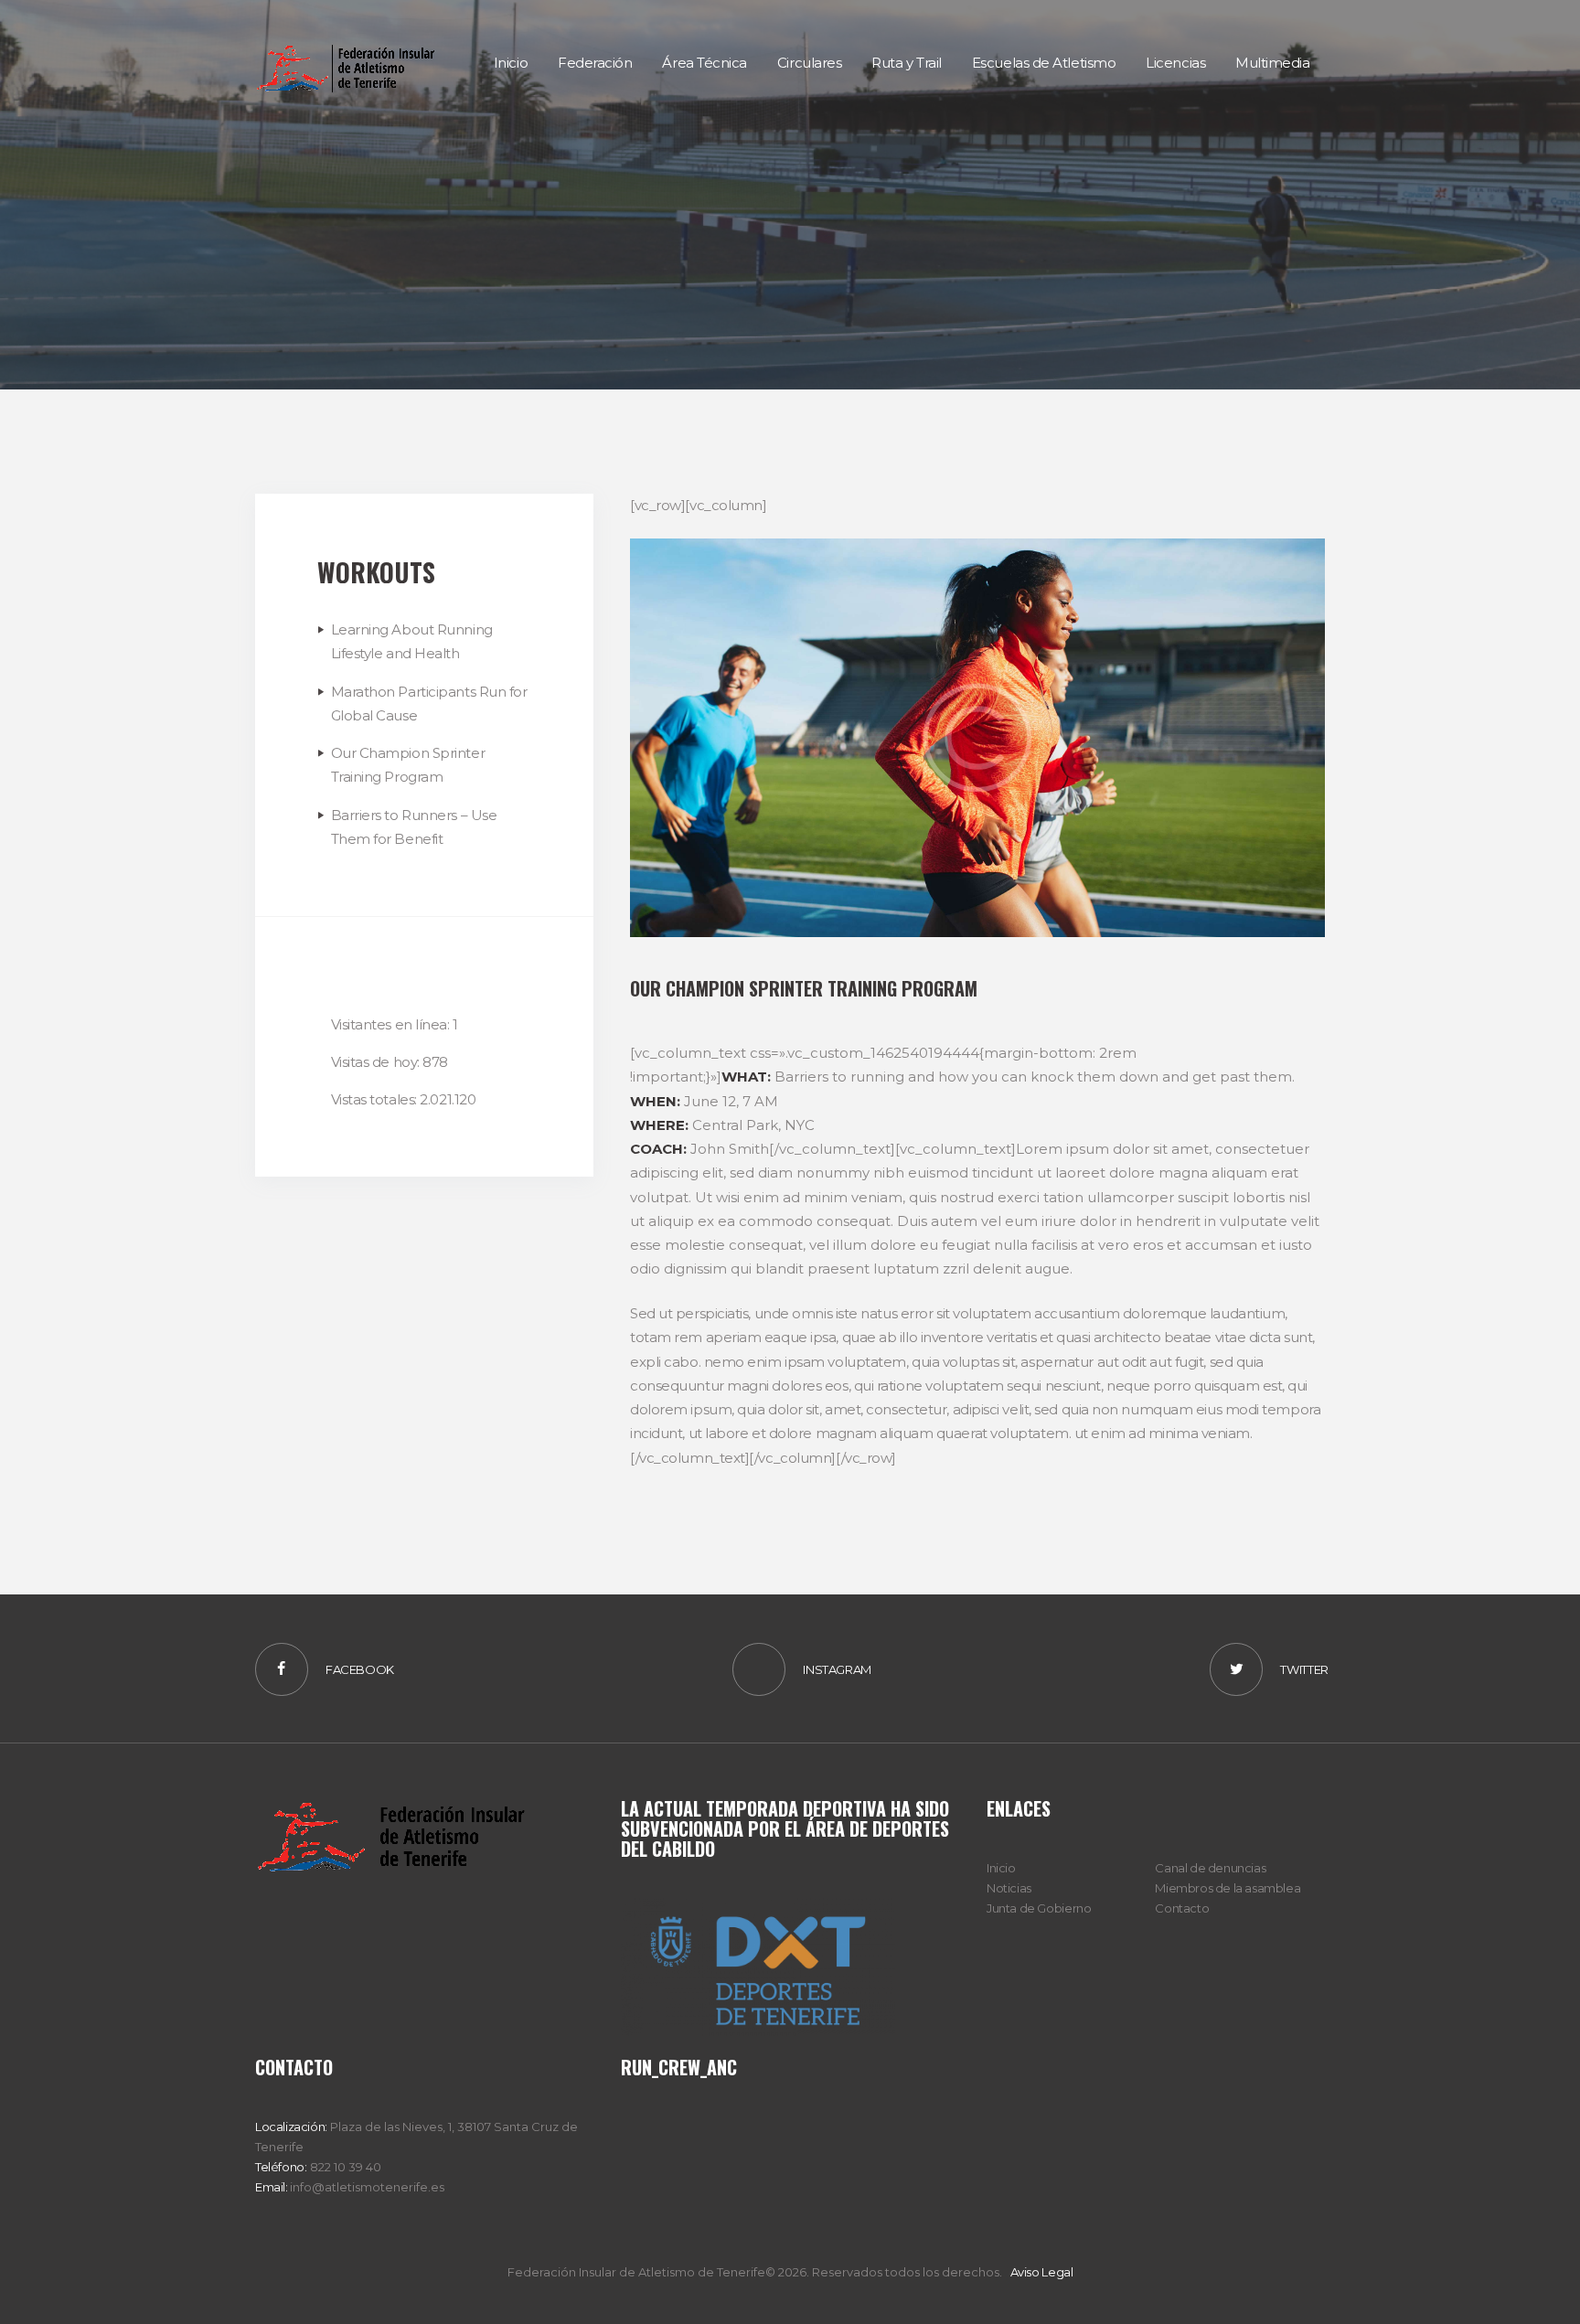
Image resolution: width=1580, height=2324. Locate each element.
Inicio (1001, 1868)
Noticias (1009, 1888)
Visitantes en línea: (392, 1024)
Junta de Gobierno (1039, 1908)
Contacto (1182, 1908)
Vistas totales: (376, 1099)
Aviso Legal (1042, 2272)
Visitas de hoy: (377, 1062)
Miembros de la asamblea (1228, 1888)
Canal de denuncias (1210, 1868)
